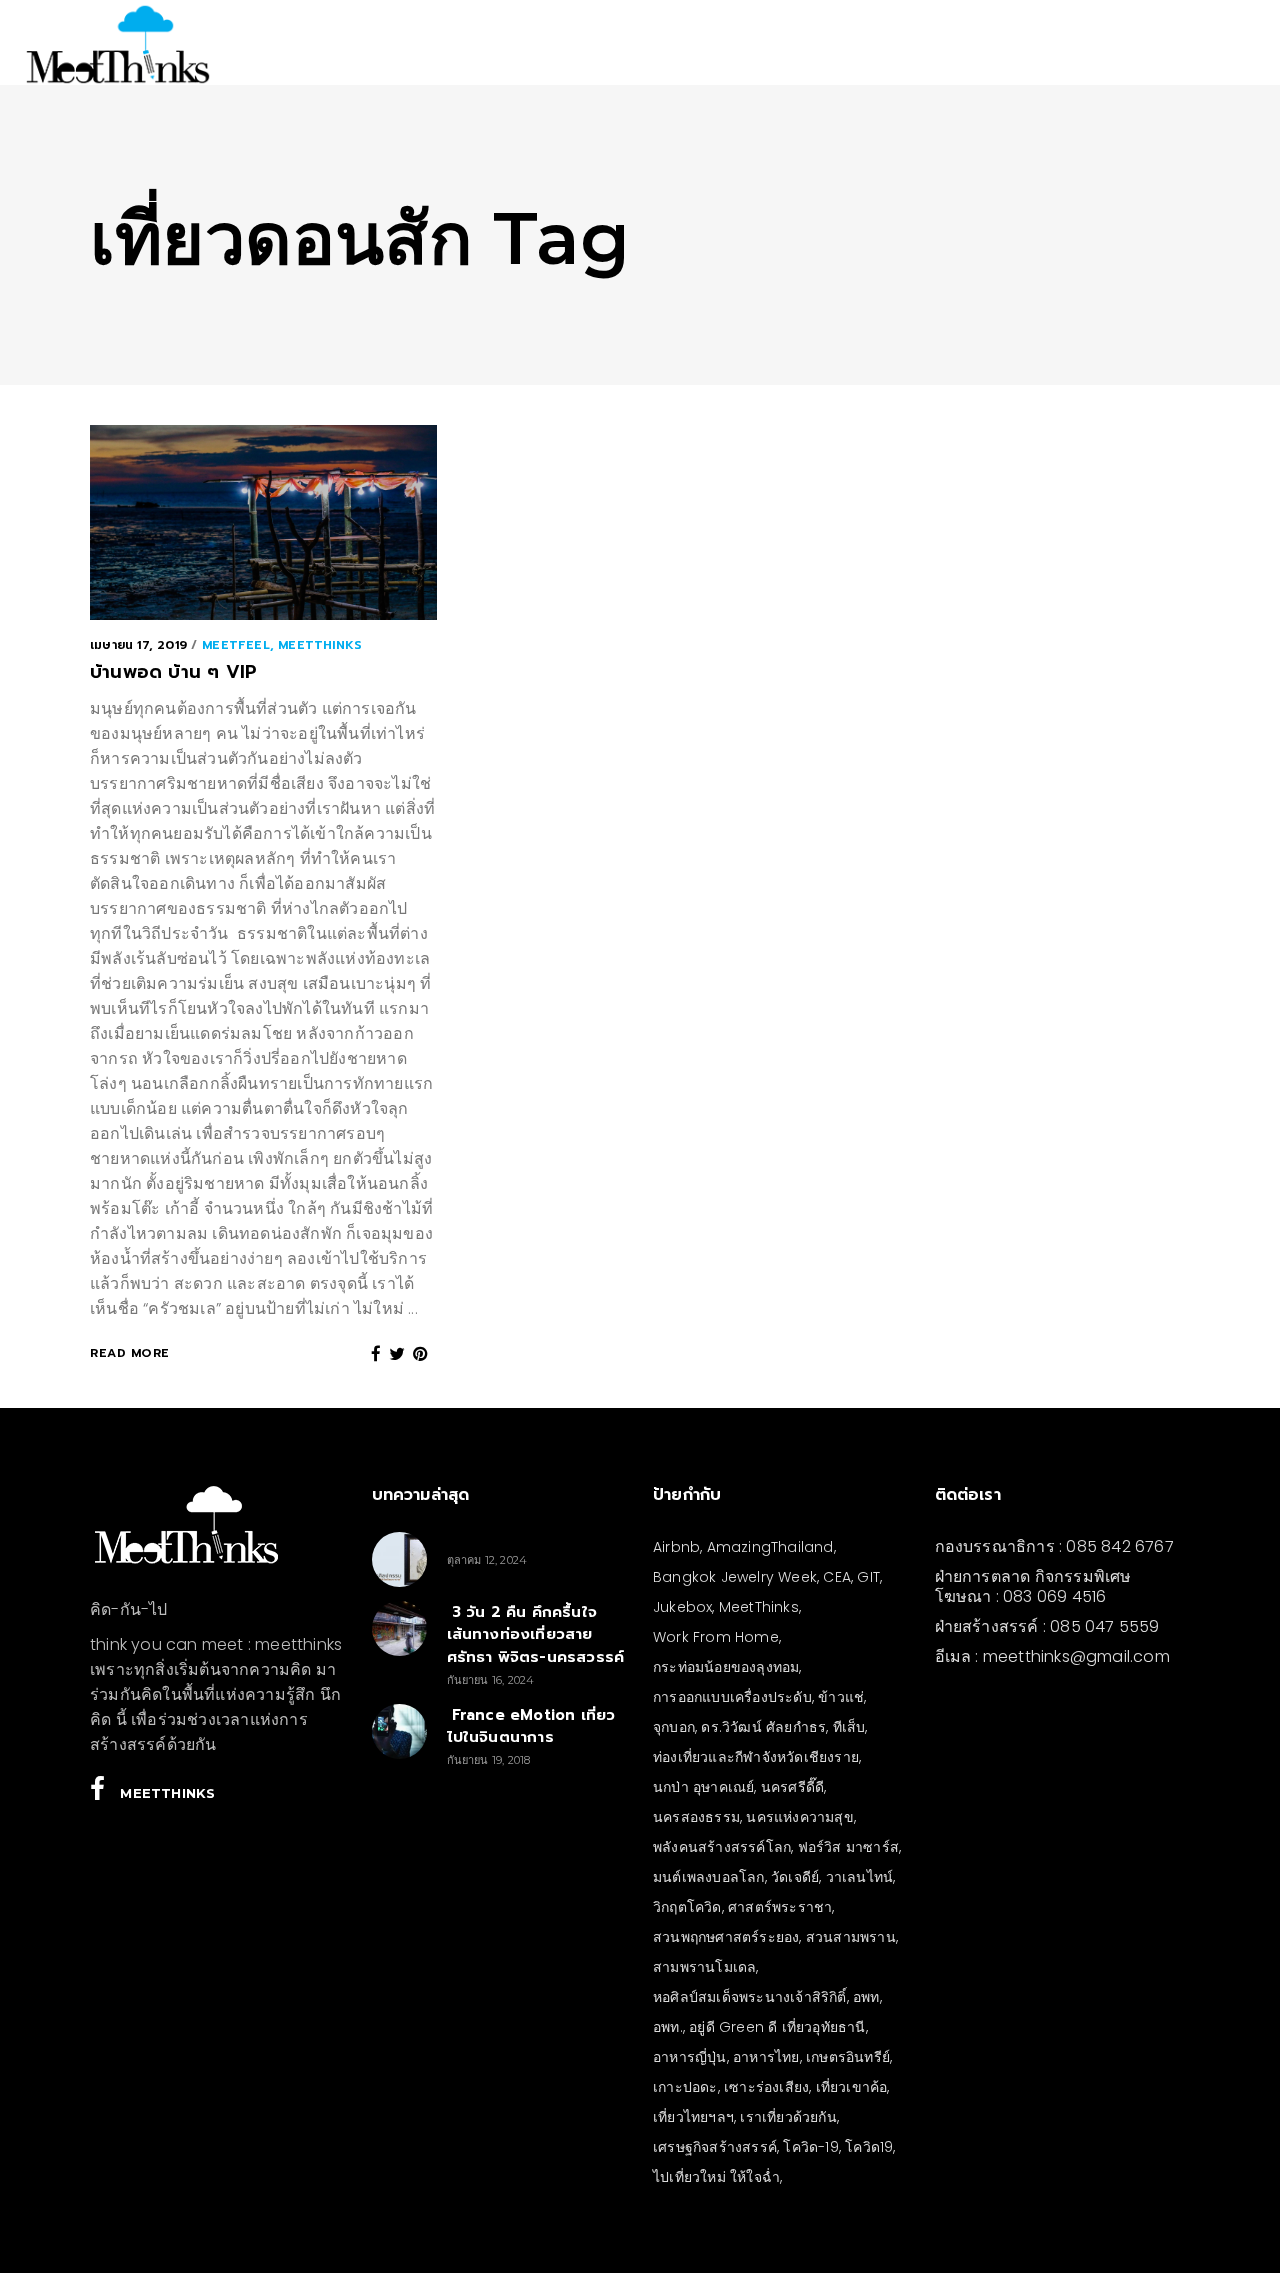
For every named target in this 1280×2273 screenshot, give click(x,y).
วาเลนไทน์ (860, 1877)
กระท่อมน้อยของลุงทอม (726, 1667)
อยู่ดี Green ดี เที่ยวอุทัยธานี (777, 2027)
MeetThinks (759, 1607)
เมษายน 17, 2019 (138, 645)
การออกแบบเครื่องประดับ (732, 1697)
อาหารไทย (766, 2057)
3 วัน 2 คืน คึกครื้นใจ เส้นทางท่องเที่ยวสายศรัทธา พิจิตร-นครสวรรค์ (536, 1634)
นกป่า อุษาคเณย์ (703, 1787)
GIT (868, 1577)
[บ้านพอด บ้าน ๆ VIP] (263, 522)
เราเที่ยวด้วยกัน (788, 2117)
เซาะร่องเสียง (766, 2087)
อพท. (668, 2027)
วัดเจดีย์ (795, 1877)
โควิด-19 (810, 2147)
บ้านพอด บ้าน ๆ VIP (173, 672)
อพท (866, 1997)
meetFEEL (236, 645)
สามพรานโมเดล (704, 1967)
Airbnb (676, 1547)
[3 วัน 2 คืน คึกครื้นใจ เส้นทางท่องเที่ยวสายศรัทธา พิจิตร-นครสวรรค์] (399, 1628)
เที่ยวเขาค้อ (852, 2087)
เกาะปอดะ (685, 2087)
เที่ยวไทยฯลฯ (693, 2117)
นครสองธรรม (696, 1817)
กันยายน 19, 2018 (489, 1760)
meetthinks (320, 645)
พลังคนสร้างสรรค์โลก (722, 1847)
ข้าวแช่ (841, 1697)
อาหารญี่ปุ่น (690, 2057)
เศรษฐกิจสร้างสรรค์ (715, 2147)
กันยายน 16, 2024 (491, 1680)
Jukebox (682, 1607)
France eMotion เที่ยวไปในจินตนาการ (531, 1726)
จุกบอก (674, 1727)
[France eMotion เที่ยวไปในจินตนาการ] (399, 1731)
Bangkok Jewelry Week (735, 1577)
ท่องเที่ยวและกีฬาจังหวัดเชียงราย (756, 1757)
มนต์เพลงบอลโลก (709, 1877)
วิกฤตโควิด (687, 1907)
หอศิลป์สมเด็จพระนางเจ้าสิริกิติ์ (750, 1997)
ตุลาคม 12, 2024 (487, 1560)
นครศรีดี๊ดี (792, 1787)
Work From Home (716, 1637)
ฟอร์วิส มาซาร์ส (848, 1847)
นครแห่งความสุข (799, 1817)
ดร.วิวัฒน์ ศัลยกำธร (763, 1727)
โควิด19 (869, 2147)
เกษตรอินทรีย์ (848, 2057)
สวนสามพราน (851, 1937)
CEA (837, 1577)
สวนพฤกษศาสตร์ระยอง (726, 1937)
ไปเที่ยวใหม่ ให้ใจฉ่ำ (716, 2177)
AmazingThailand (770, 1547)
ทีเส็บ (849, 1727)
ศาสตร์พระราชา (780, 1907)
